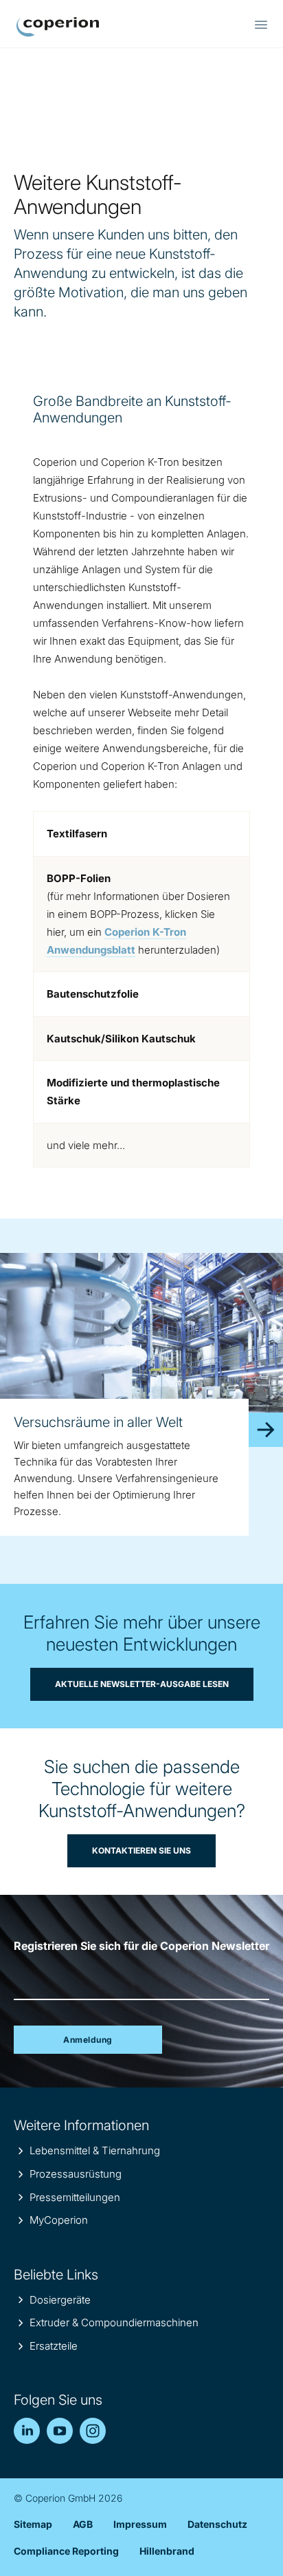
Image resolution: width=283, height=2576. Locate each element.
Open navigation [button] (261, 25)
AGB (83, 2524)
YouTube (60, 2431)
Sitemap (33, 2524)
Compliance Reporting (66, 2551)
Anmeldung (88, 2040)
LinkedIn (27, 2431)
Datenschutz (217, 2524)
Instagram (93, 2431)
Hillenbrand (167, 2551)
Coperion (58, 27)
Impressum (140, 2524)
